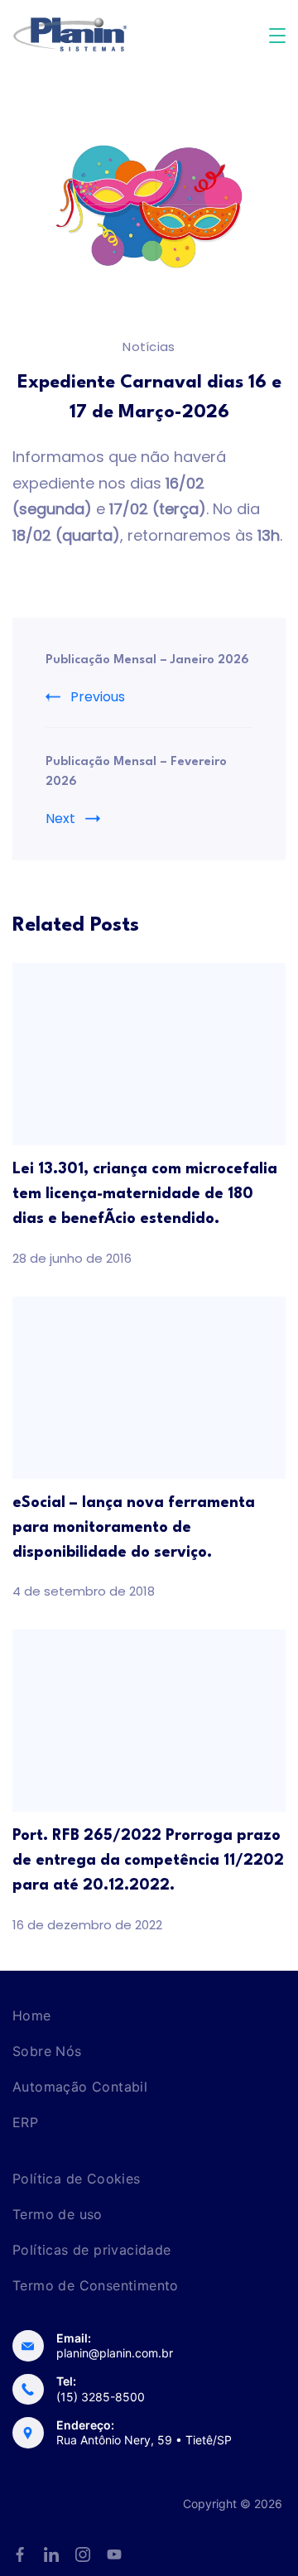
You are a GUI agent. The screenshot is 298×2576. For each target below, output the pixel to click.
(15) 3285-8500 (101, 2397)
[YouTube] (114, 2554)
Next (60, 819)
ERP (25, 2122)
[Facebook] (20, 2554)
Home (32, 2015)
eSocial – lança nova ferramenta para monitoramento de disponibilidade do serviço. (134, 1528)
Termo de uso (58, 2214)
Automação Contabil (80, 2087)
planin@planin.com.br (115, 2353)
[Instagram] (83, 2554)
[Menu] (277, 36)
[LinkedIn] (51, 2554)
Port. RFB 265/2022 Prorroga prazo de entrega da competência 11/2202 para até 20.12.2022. (148, 1861)
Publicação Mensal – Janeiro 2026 (147, 660)
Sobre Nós (47, 2051)
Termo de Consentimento (96, 2285)
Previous (98, 697)
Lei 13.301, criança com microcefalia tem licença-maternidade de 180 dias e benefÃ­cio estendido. (145, 1194)
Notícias (149, 347)
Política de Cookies (77, 2179)
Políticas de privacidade (92, 2250)
